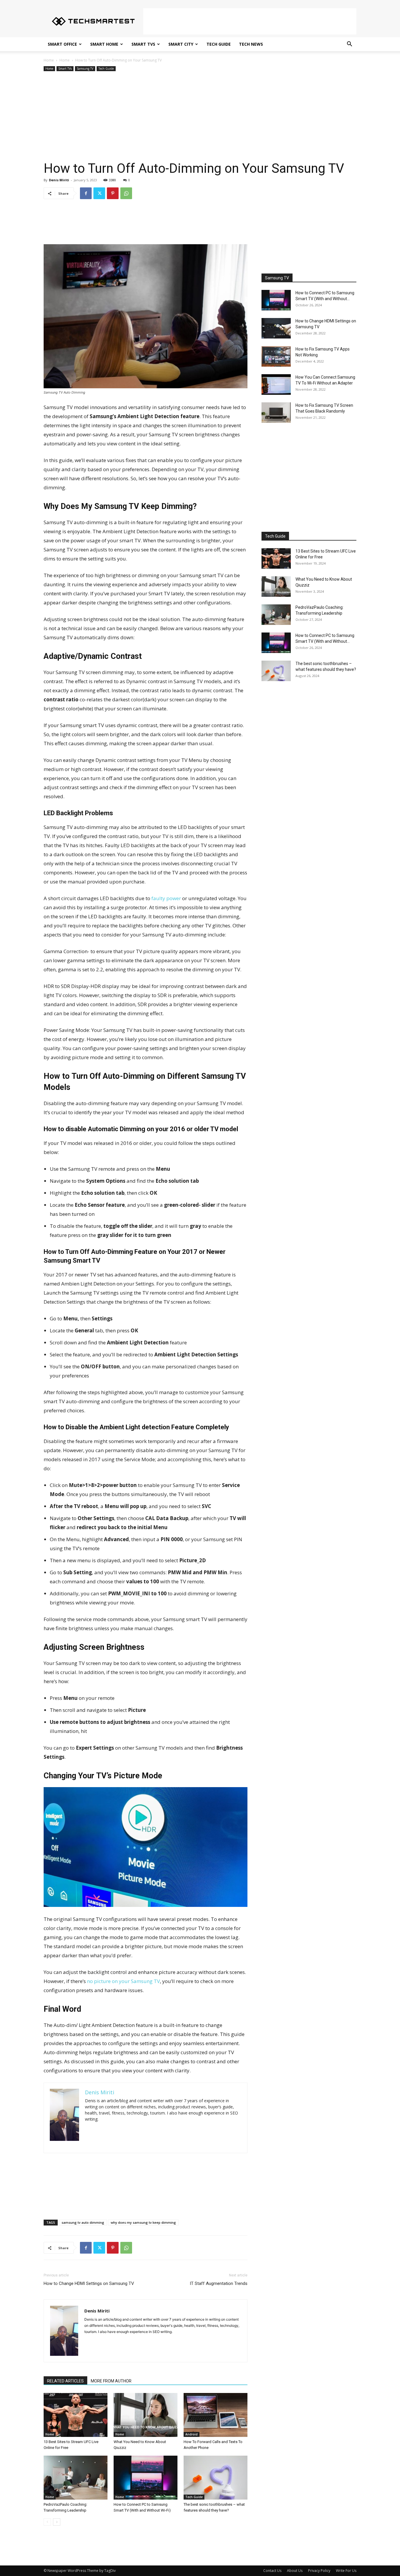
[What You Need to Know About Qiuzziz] (146, 2415)
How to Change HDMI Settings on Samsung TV (89, 2283)
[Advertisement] (250, 21)
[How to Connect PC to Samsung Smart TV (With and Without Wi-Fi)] (146, 2478)
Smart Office (62, 44)
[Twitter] (99, 193)
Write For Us (346, 2571)
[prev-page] (47, 2522)
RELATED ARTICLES (65, 2381)
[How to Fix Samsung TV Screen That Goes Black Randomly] (276, 413)
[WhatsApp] (126, 193)
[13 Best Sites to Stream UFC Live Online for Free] (76, 2415)
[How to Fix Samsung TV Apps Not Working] (276, 356)
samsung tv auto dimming (83, 2222)
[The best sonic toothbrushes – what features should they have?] (216, 2478)
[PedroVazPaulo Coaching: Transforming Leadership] (76, 2478)
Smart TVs (143, 44)
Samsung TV (85, 69)
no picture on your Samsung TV (123, 1981)
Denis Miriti (59, 180)
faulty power (166, 898)
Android (192, 2434)
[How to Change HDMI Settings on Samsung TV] (276, 328)
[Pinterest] (113, 193)
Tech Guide (219, 44)
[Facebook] (86, 193)
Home (49, 60)
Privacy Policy (319, 2571)
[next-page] (57, 2522)
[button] (349, 45)
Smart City (181, 44)
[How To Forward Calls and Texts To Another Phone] (216, 2415)
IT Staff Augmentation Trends (219, 2283)
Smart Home (104, 44)
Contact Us (272, 2571)
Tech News (251, 44)
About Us (295, 2571)
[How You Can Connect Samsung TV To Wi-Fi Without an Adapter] (276, 384)
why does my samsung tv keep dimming (143, 2222)
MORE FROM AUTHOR (111, 2381)
